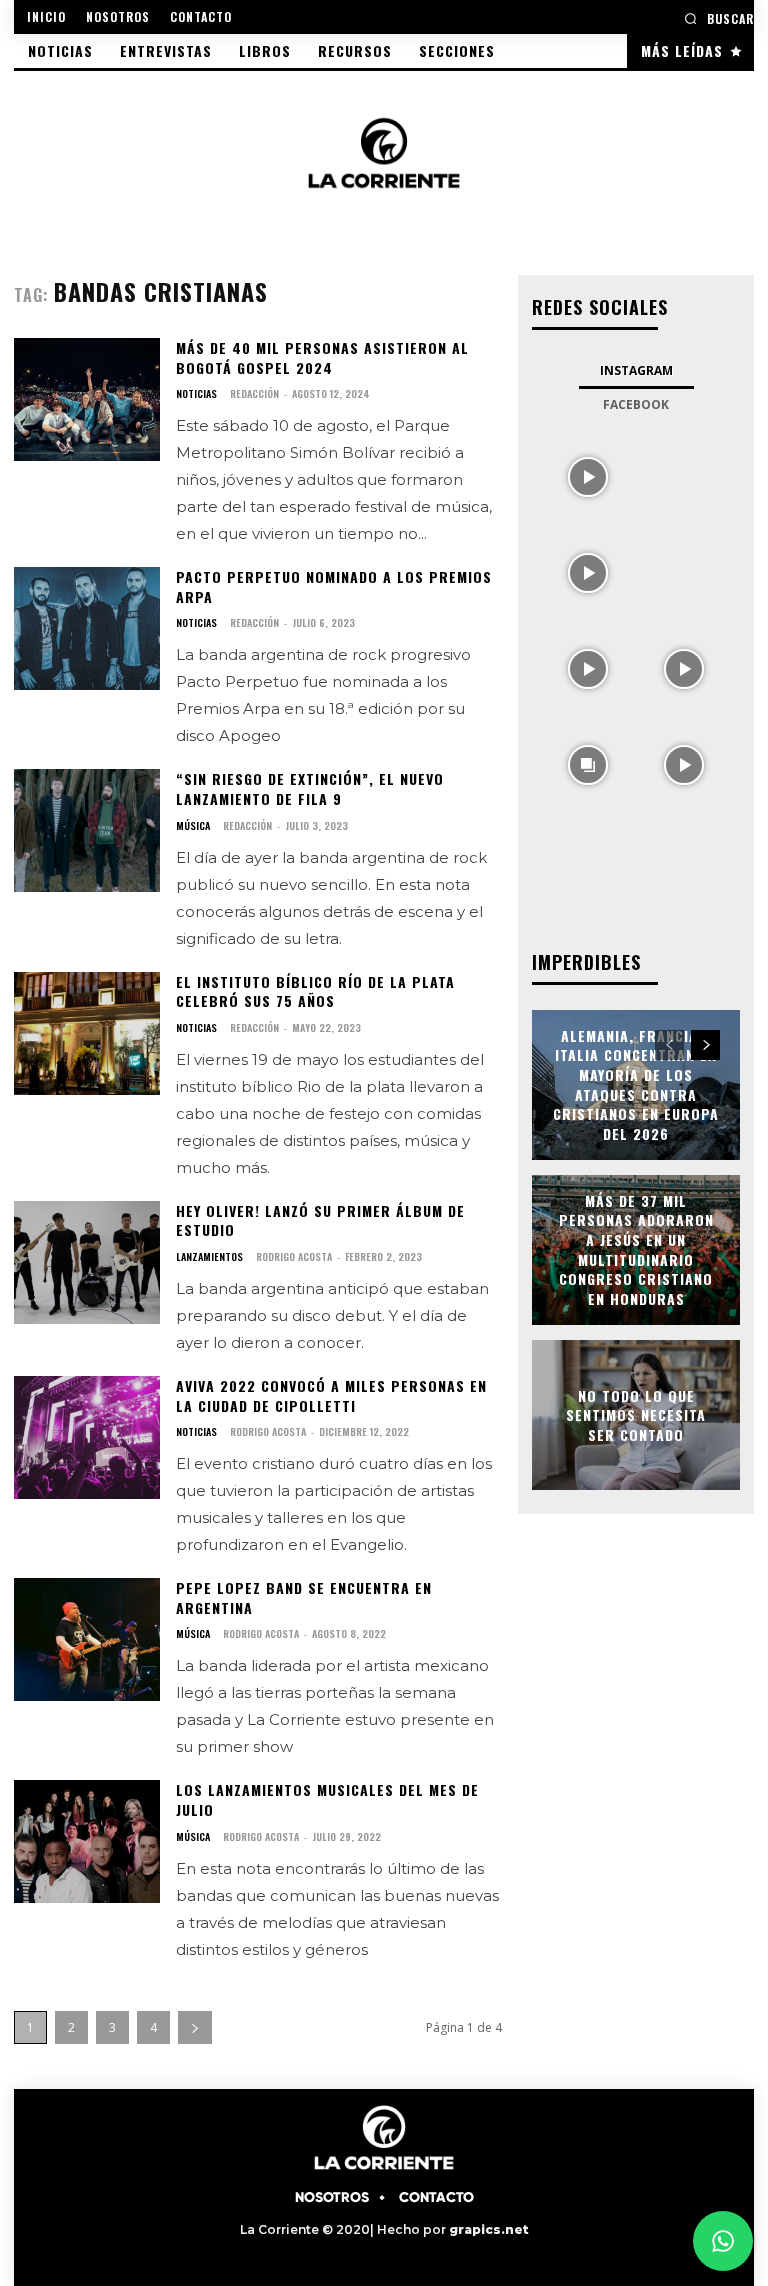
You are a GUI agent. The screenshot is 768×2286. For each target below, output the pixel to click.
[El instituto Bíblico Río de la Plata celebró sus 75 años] (87, 1033)
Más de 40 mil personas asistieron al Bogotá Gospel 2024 (322, 357)
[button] (719, 18)
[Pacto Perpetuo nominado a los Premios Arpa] (87, 628)
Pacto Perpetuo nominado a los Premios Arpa (334, 586)
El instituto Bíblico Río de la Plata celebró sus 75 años (315, 991)
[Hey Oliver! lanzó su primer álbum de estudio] (87, 1262)
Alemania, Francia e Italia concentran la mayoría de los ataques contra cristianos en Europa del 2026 (636, 1084)
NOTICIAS (196, 394)
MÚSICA (193, 826)
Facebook (636, 404)
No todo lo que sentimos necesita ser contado (636, 1414)
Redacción (254, 393)
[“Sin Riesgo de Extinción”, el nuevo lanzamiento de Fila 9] (87, 830)
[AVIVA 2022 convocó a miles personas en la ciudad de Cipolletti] (87, 1437)
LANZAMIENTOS (209, 1257)
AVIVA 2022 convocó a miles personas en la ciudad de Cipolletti (331, 1395)
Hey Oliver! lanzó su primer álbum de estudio (320, 1220)
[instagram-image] (588, 475)
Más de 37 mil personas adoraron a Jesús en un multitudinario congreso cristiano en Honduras (636, 1249)
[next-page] (195, 2027)
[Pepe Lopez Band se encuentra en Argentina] (87, 1639)
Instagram (636, 370)
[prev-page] (669, 1045)
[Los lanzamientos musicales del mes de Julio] (87, 1841)
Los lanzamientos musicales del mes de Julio (327, 1799)
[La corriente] (384, 152)
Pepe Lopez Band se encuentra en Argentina (304, 1597)
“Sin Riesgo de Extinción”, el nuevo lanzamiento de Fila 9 (310, 788)
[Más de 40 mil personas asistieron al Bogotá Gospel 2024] (87, 399)
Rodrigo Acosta (294, 1256)
